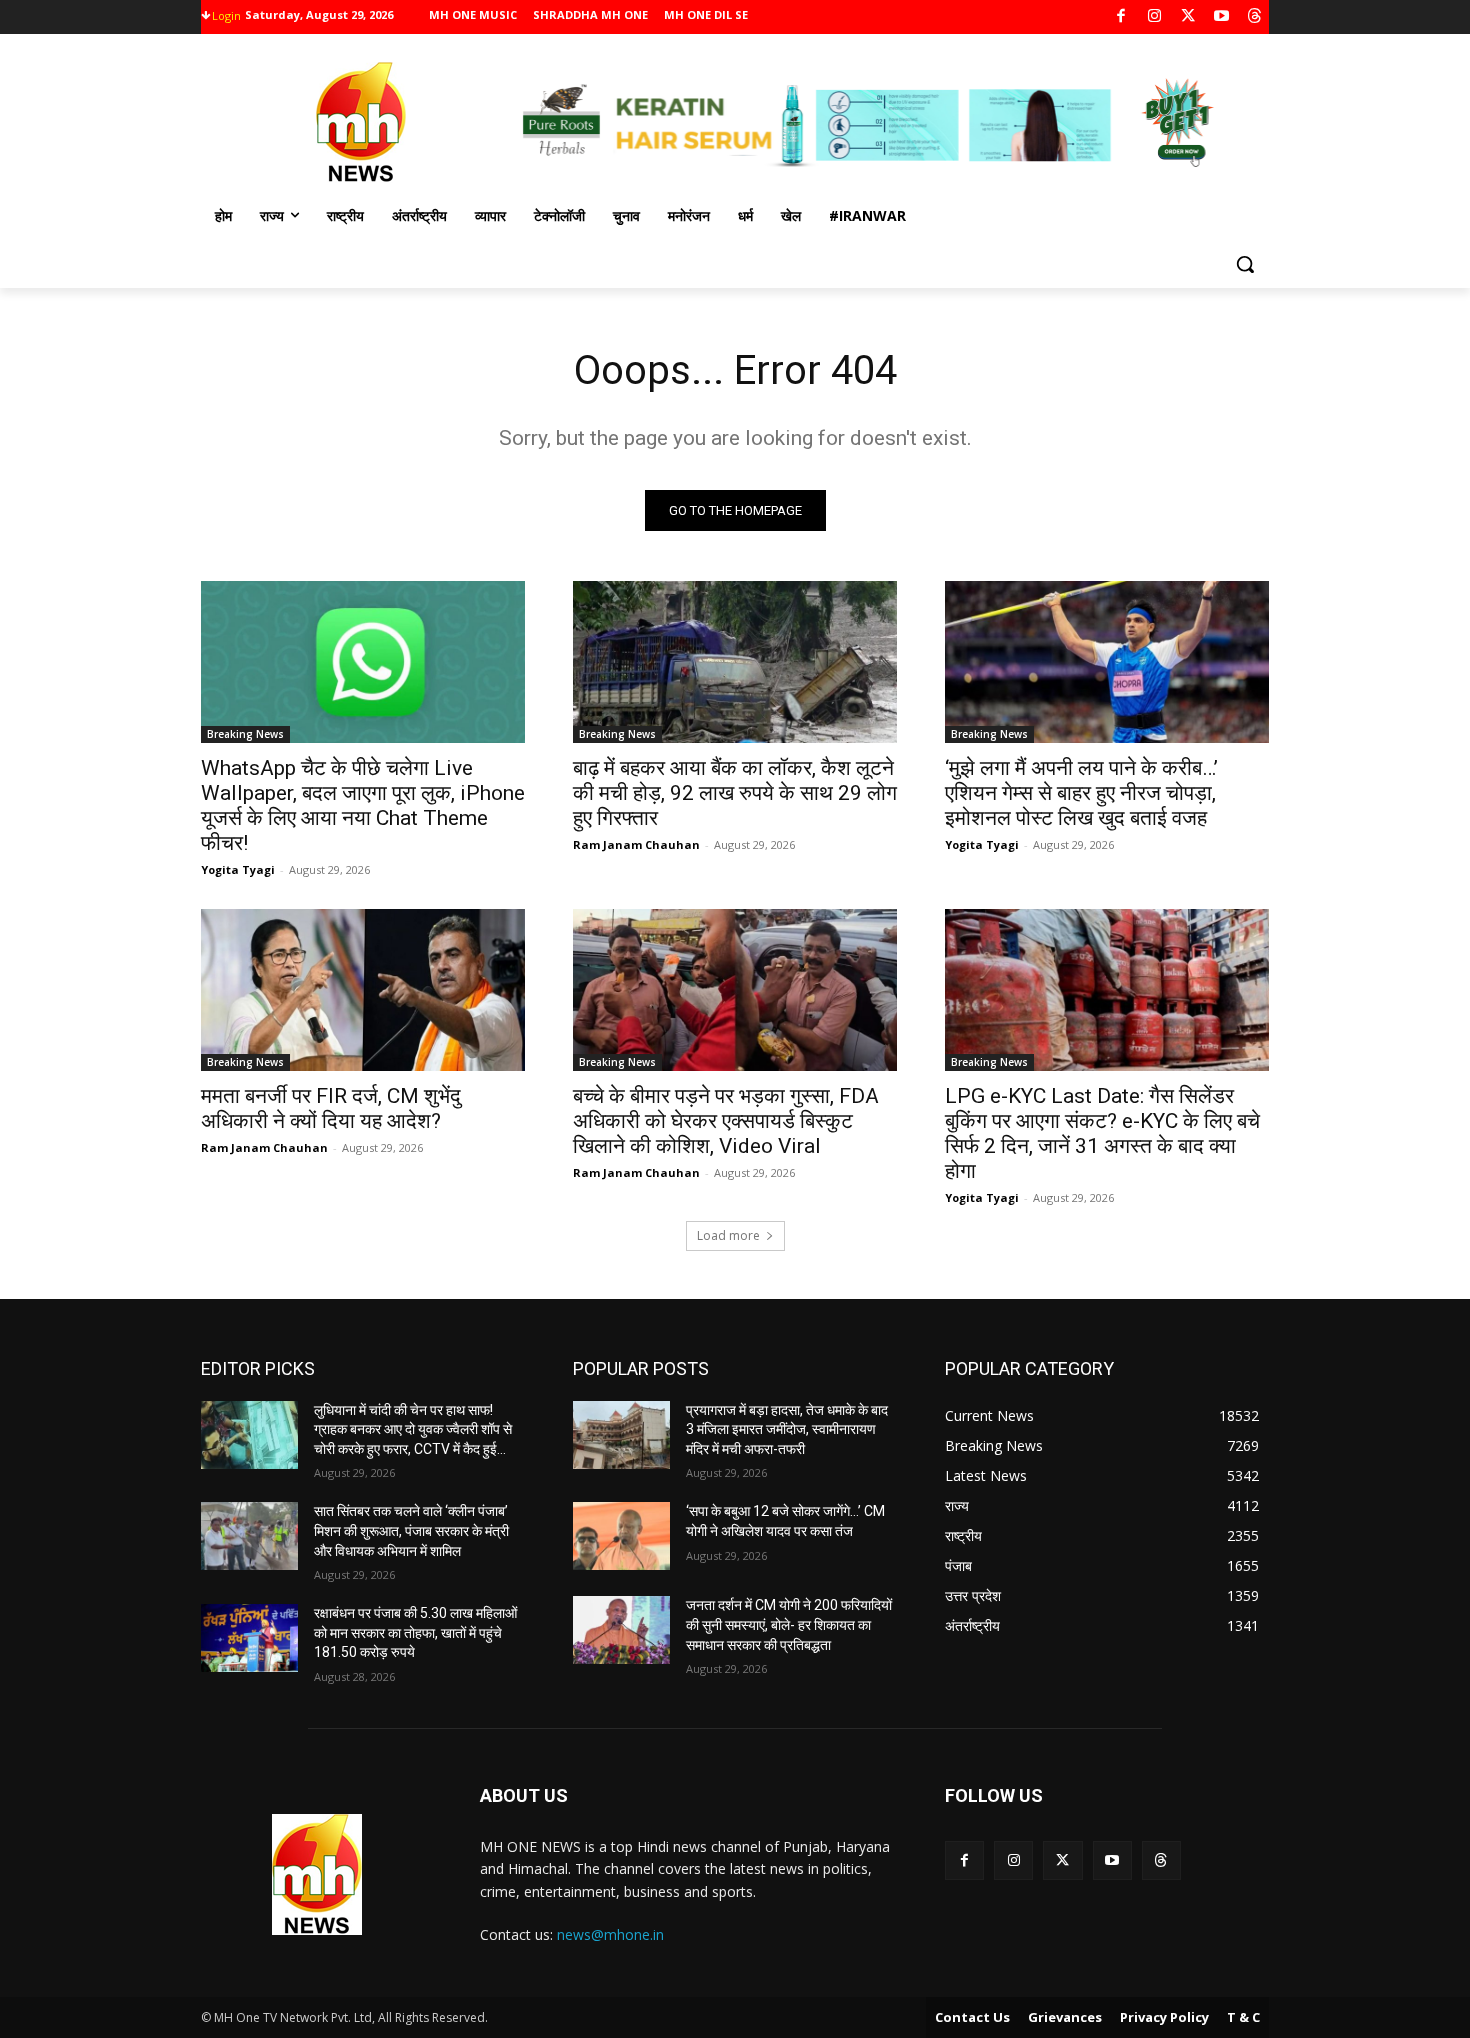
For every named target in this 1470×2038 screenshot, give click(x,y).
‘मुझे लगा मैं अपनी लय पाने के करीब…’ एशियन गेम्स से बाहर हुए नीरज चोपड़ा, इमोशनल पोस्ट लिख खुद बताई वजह (1081, 793)
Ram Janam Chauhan (636, 844)
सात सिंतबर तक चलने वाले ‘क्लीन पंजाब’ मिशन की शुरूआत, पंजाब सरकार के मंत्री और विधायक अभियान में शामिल (411, 1530)
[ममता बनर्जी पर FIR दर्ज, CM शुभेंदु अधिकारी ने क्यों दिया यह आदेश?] (363, 990)
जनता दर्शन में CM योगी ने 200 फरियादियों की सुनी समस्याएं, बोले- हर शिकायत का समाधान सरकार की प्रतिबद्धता (789, 1624)
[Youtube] (1221, 17)
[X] (1188, 17)
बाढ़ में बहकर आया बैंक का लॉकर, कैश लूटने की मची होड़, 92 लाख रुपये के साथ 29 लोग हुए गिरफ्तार (735, 793)
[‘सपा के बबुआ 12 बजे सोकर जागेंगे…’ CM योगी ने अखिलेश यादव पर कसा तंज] (621, 1536)
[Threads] (1255, 17)
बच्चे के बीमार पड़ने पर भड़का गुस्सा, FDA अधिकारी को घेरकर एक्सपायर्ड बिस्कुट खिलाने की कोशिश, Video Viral (726, 1121)
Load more (728, 1235)
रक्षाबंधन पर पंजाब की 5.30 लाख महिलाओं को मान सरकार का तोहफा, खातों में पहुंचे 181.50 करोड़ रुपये (415, 1632)
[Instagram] (1154, 17)
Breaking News (245, 734)
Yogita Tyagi (238, 869)
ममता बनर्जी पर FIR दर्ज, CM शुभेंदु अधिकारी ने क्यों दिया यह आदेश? (331, 1108)
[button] (1245, 264)
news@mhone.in (610, 1934)
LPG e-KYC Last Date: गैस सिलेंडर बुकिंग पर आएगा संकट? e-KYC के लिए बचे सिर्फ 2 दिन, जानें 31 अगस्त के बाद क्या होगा (1102, 1133)
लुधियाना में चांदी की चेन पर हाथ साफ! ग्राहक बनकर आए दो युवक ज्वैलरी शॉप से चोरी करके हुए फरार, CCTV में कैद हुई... (413, 1429)
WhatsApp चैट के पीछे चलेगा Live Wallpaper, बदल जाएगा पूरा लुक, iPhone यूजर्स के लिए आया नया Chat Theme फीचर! (363, 805)
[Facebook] (1121, 17)
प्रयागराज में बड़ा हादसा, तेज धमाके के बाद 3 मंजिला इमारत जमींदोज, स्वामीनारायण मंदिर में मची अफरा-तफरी (787, 1429)
